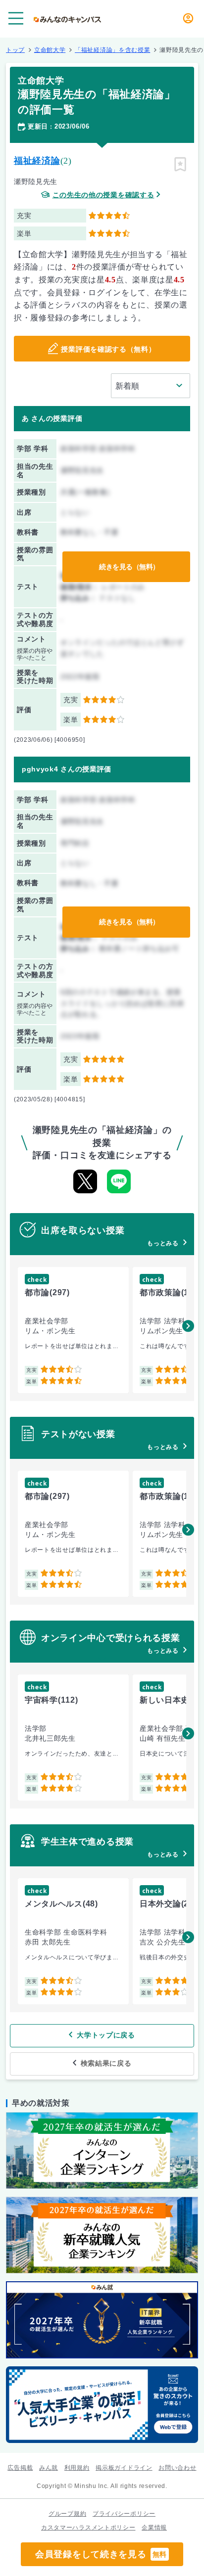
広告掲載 (20, 2468)
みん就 (49, 2468)
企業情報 (154, 2528)
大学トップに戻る (106, 2035)
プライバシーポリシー (124, 2514)
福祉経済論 (37, 161)
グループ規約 (67, 2514)
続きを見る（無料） (129, 567)
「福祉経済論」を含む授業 (112, 50)
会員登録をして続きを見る (101, 2554)
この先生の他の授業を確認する (103, 195)
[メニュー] (16, 18)
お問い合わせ (177, 2468)
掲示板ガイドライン (124, 2468)
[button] (188, 1326)
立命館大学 (50, 50)
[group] (73, 1330)
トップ (15, 50)
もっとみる (163, 1243)
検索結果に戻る (106, 2063)
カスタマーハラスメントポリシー (88, 2528)
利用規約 (77, 2468)
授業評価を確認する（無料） (108, 349)
